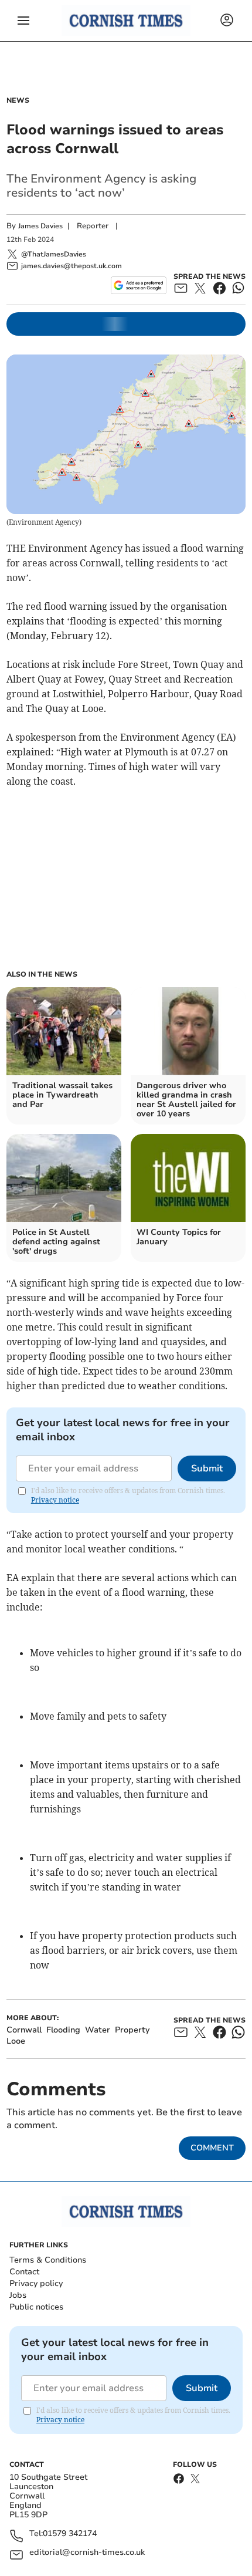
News (18, 100)
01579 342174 (70, 2534)
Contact (24, 2272)
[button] (23, 21)
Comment (212, 2148)
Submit (207, 1468)
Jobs (18, 2295)
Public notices (36, 2307)
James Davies (40, 226)
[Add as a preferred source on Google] (139, 285)
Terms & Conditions (48, 2260)
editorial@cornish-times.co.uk (87, 2553)
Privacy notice (55, 1500)
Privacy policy (36, 2283)
